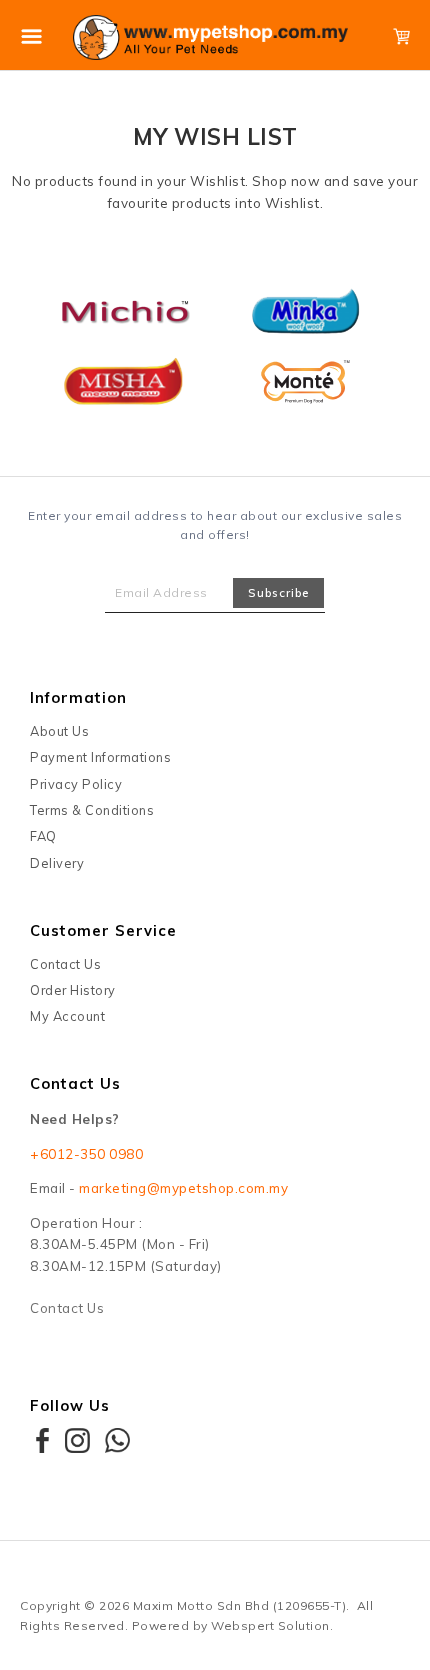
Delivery (57, 863)
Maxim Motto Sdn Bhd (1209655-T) (240, 1605)
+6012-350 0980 (86, 1154)
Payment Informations (100, 757)
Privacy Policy (76, 784)
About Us (59, 731)
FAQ (43, 836)
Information (78, 697)
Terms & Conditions (92, 810)
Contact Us (65, 964)
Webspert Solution (270, 1625)
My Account (67, 1016)
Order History (73, 990)
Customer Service (103, 930)
